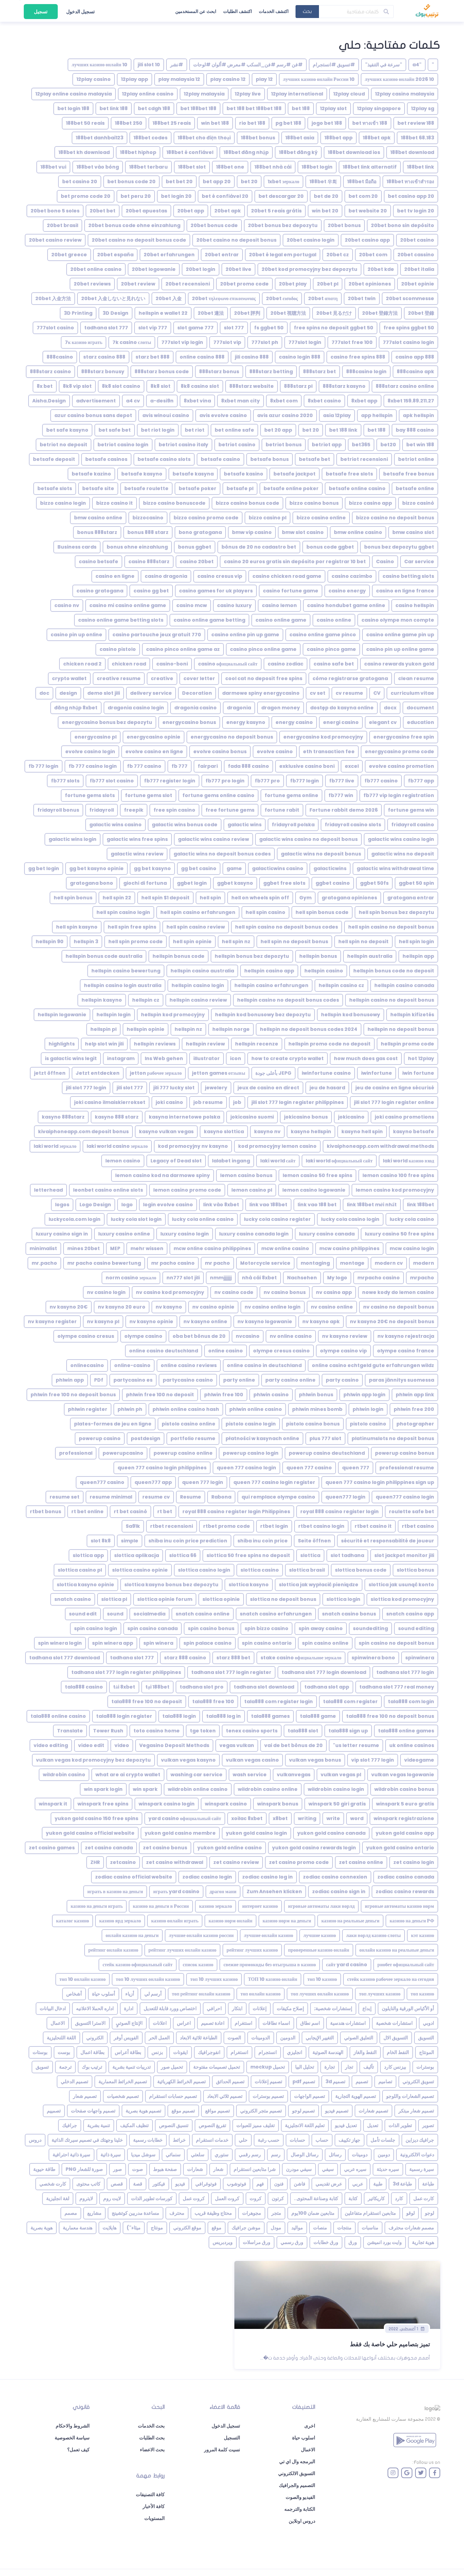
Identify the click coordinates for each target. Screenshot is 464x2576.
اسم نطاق (310, 2023)
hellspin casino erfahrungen (271, 985)
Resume (191, 1497)
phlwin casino (271, 1395)
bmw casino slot (413, 532)
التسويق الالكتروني (297, 2473)
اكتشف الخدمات (274, 11)
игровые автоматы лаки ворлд (321, 1906)
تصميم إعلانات (269, 2081)
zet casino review (236, 1862)
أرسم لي (153, 1994)
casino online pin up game (245, 635)
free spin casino (174, 810)
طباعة (428, 2184)
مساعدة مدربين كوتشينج (136, 2213)
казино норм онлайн (230, 1921)
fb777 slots (65, 781)
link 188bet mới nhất (372, 1205)
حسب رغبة (269, 2140)
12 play (264, 79)
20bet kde (381, 269)
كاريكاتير (376, 2198)
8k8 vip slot (77, 386)
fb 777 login (43, 766)
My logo (337, 1278)
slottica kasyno (249, 1585)
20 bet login (176, 196)
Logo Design (95, 1205)
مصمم (71, 2213)
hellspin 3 (86, 941)
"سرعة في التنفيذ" (384, 65)
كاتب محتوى (88, 2184)
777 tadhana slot (106, 328)
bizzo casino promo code (206, 518)
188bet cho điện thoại (204, 138)
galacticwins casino (278, 868)
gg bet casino (199, 868)
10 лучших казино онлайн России (319, 79)
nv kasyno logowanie (265, 1321)
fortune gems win (411, 810)
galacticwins (330, 868)
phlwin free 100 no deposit (160, 1395)
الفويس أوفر (126, 2038)
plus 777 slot (325, 1438)
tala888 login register (124, 1716)
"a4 (417, 65)
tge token (203, 1731)
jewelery (216, 1088)
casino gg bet (151, 591)
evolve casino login (90, 751)
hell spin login (416, 941)
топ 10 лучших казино (214, 1979)
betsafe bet (315, 459)
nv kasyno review (345, 1336)
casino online (334, 620)
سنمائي (173, 2155)
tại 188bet (157, 1687)
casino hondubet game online (346, 605)
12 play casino (228, 79)
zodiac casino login (207, 1877)
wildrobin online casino (198, 1789)
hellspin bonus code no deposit (394, 971)
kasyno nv (267, 1131)
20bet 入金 (169, 298)
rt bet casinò (130, 1511)
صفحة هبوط (165, 2169)
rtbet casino (418, 1526)
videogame (419, 1760)
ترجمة (65, 2067)
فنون (279, 2184)
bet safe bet (115, 430)
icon (236, 1058)
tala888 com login (411, 1701)
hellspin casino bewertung (126, 971)
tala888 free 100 (213, 1701)
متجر (276, 2213)
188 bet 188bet (198, 108)
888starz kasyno (344, 386)
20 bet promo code (86, 196)
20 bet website (368, 211)
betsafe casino (220, 459)
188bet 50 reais (85, 123)
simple (130, 1541)
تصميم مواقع (218, 2111)
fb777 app (421, 781)
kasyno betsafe (414, 1131)
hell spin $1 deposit (165, 898)
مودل (276, 2228)
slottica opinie (221, 1599)
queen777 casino (102, 1482)
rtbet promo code (227, 1526)
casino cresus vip (220, 576)
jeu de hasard (327, 1088)
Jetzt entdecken (98, 1073)
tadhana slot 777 (132, 1658)
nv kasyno (169, 1307)
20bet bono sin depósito (403, 225)
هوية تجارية (423, 2242)
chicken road (129, 664)
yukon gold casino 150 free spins (96, 1818)
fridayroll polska (293, 825)
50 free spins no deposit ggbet (334, 328)
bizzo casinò (418, 503)
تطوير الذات (400, 2125)
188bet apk (377, 138)
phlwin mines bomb (317, 1409)
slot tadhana (347, 1555)
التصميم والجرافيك (297, 2485)
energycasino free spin (404, 737)
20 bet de (326, 196)
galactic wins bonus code (185, 825)
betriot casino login (123, 445)
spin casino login (96, 1628)
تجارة (330, 2067)
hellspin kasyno (102, 1000)
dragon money (281, 708)
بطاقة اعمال (93, 2052)
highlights (62, 1044)
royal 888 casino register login (340, 1511)
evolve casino (275, 751)
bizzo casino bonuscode (174, 503)
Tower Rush (108, 1731)
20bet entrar (222, 255)
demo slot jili (104, 693)
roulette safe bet (412, 1511)
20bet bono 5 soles (55, 211)
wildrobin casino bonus (404, 1789)
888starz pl (298, 386)
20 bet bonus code (131, 181)
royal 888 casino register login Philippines (236, 1511)
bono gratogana (200, 532)
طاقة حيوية (44, 2169)
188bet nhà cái (273, 167)
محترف (177, 2213)
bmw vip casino (252, 532)
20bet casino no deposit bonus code (139, 240)
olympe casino (143, 1336)
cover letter (199, 678)
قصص (117, 2184)
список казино (198, 1965)
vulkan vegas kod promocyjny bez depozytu (93, 1760)
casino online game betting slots (121, 620)
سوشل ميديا (143, 2155)
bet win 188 (420, 445)
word (357, 1818)
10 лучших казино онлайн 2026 (399, 79)
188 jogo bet (327, 123)
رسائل (335, 2155)
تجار (349, 2067)
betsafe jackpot (295, 474)
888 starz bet (153, 357)
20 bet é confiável (225, 196)
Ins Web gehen (164, 1058)
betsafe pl (240, 488)
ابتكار (237, 2008)
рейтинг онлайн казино (113, 1950)
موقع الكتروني (187, 2228)
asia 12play (337, 415)
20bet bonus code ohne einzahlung (134, 225)
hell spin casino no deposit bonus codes (287, 927)
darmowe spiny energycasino (261, 693)
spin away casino (321, 1628)
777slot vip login (182, 342)
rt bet (165, 1511)
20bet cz (338, 255)
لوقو (411, 2213)
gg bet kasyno (152, 868)
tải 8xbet (124, 1687)
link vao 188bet (268, 1205)
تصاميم (385, 2081)
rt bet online (87, 1511)
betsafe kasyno (142, 474)
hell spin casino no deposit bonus (391, 927)
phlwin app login (364, 1395)
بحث (307, 11)
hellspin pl (103, 1029)
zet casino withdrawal (175, 1862)
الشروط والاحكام (73, 2426)
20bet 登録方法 (380, 313)
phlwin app (70, 1380)
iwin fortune (418, 1073)
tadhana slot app (327, 1687)
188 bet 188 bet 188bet (254, 108)
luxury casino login (185, 1234)
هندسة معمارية (78, 2228)
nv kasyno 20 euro (122, 1307)
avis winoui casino (166, 415)
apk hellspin (418, 415)
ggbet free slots (284, 883)
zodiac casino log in (267, 1877)
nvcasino (248, 1336)
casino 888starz (149, 561)
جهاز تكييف (350, 2140)
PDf (99, 1380)
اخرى (310, 2426)
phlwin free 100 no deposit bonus (73, 1395)
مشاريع (94, 2213)
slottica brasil (307, 1570)
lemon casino (123, 1161)
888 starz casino (104, 357)
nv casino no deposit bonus (399, 1307)
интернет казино (260, 1906)
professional (76, 1453)
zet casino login (414, 1862)
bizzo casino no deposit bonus (395, 518)
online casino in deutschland (264, 1365)
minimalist (43, 1248)
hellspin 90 (50, 941)
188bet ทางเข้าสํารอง (410, 181)
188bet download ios (354, 152)
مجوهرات (252, 2213)
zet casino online (361, 1862)
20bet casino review (55, 240)
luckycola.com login (75, 1219)
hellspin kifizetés (412, 1015)
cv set (318, 693)
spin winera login (60, 1643)
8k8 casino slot (200, 386)
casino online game (281, 620)
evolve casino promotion (401, 766)
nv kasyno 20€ (69, 1307)
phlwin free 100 (224, 1395)
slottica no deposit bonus (283, 1599)
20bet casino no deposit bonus (236, 240)
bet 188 (377, 430)
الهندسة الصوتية (328, 2052)
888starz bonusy (103, 371)
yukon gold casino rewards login (314, 1848)
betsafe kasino (244, 474)
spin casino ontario (267, 1643)
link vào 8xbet (221, 1205)
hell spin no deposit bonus (294, 941)
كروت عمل (194, 2198)
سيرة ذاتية (111, 2155)
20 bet (249, 181)
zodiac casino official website (134, 1877)
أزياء (130, 1994)
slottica (310, 1555)
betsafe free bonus (409, 474)
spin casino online (325, 1643)
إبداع (367, 2008)
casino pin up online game (400, 649)
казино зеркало (216, 1906)
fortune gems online (291, 795)
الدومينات (261, 2038)
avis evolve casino (223, 415)
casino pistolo (118, 649)
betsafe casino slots (164, 459)
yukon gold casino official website (90, 1833)
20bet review (138, 284)
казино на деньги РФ (412, 1921)
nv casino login (106, 1292)
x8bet (280, 1818)
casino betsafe (99, 561)
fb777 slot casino (112, 781)
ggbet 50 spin (416, 883)
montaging (315, 1263)
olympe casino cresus (86, 1336)
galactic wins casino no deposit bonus (308, 839)
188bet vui (53, 167)
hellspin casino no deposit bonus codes (288, 1000)
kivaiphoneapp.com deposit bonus (83, 1131)
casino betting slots (408, 576)
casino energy (347, 591)
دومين (384, 2155)
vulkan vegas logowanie (403, 1775)
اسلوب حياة (304, 2438)
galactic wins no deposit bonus (321, 854)
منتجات (344, 2228)
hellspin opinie (146, 1029)
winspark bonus (278, 1804)
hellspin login (114, 1015)
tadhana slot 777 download (65, 1658)
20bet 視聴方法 (288, 313)
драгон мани (223, 1891)
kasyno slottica (224, 1131)
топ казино (422, 1994)
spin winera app (113, 1643)
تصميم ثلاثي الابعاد (225, 2096)
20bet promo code (244, 284)
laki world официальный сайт (339, 1161)
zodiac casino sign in (339, 1891)
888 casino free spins (358, 357)
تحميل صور (172, 2067)
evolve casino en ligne (154, 751)
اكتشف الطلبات (238, 11)
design (68, 693)
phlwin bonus (316, 1395)
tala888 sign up (348, 1731)
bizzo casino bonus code (247, 503)
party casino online (290, 1380)
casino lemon (279, 605)
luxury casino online (124, 1234)
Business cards (77, 547)
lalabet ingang (231, 1161)
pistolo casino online (189, 1424)
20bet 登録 (421, 313)
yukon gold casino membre (180, 1833)
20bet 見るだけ (334, 313)
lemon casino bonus (246, 1175)
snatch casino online (203, 1614)
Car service (419, 561)
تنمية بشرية (99, 2125)
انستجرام (268, 2052)
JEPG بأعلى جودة (273, 1073)
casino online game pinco (323, 635)
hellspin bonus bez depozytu (252, 956)
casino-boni (172, 664)
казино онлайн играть (175, 1921)
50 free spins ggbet (409, 328)
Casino (385, 561)
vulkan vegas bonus (315, 1760)
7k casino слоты (132, 342)
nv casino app (334, 1292)
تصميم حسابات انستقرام (173, 2096)
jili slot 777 (130, 1088)
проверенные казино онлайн (319, 1950)
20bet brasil (63, 225)
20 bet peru (136, 196)
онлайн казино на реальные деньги (397, 1950)
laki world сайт (278, 1161)
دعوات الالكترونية (417, 2155)
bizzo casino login (63, 503)
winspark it (53, 1804)
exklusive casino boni (307, 766)
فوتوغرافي (206, 2184)
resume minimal (111, 1497)
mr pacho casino (173, 1263)
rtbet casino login (321, 1526)
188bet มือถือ (362, 181)
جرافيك (70, 2125)
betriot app (327, 445)
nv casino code (234, 1292)
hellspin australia (370, 956)
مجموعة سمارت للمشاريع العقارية (390, 2419)
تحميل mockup (268, 2067)
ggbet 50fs (374, 883)
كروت (256, 2198)
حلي (243, 2140)
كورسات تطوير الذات (152, 2198)
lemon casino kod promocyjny (395, 1190)
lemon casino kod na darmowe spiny (163, 1175)
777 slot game (195, 328)
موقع (217, 2228)
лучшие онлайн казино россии (201, 1935)
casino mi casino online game (128, 605)
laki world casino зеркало (117, 1146)
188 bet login (73, 108)
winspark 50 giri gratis (337, 1804)
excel (352, 766)
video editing (51, 1745)
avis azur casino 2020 (285, 415)
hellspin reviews (155, 1044)
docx (390, 708)
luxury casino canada (327, 1234)
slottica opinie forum (165, 1599)
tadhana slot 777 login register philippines (126, 1672)
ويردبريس (223, 2242)
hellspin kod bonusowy (351, 1015)
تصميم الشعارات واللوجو (410, 2096)
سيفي (328, 2169)
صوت (138, 2169)
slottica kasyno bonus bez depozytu (171, 1585)
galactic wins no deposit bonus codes (222, 854)
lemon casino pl (252, 1190)
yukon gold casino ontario (400, 1848)
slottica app (88, 1555)
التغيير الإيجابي (320, 2038)
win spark (145, 1789)
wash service (250, 1775)
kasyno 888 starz (117, 1117)
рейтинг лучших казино (252, 1950)
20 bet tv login (416, 211)
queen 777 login (203, 1482)
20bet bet (103, 211)
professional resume (407, 1468)
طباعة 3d (402, 2184)
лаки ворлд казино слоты (373, 1935)
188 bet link (114, 108)
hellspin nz (188, 1029)
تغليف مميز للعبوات (256, 2125)
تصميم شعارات (373, 2111)
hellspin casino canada (404, 985)
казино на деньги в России (161, 1906)
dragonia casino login (136, 708)
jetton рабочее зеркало (156, 1073)
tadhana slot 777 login (405, 1672)
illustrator (207, 1058)
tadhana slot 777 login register (231, 1672)
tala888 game (318, 1716)
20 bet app (217, 181)
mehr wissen (147, 1248)
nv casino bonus (285, 1292)
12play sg (423, 108)
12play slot (333, 108)
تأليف (369, 2067)
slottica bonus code (361, 1570)
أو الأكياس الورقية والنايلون (408, 2008)
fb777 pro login (225, 781)
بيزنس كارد (395, 2067)
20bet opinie (418, 284)
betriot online (416, 459)
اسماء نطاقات (276, 2023)
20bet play (293, 284)
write (333, 1818)
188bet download (412, 152)
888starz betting (271, 371)
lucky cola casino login (350, 1219)
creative (162, 678)
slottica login (343, 1599)
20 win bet (325, 211)
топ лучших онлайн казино (320, 1994)
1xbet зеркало (283, 181)
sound (115, 1614)
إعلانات (260, 2008)
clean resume (416, 678)
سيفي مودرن (299, 2169)
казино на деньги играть (97, 1906)
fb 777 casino (144, 766)
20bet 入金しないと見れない (113, 298)
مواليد (297, 2228)
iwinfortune (377, 1073)
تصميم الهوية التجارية (356, 2096)
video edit (91, 1745)
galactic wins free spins (137, 839)
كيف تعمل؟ (78, 2450)
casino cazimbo (352, 576)
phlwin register (88, 1409)
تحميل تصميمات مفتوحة (217, 2067)
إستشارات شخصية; (333, 2008)
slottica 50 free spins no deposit (248, 1555)
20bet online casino (96, 269)
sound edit (83, 1614)
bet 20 (311, 430)
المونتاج (427, 2052)
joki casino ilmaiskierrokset (110, 1102)
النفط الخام (398, 2052)
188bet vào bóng (98, 167)
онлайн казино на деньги (132, 1935)
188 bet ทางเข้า (370, 123)
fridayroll (102, 810)
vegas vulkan (237, 1745)
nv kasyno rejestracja (406, 1336)
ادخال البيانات (53, 2008)
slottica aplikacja (137, 1555)
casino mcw (192, 605)
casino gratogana (100, 591)
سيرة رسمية (422, 2169)
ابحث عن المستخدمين (196, 11)
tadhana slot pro (202, 1687)
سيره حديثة (388, 2169)
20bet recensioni (188, 284)
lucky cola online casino (203, 1219)
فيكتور (159, 2184)
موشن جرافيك (246, 2228)
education (421, 722)
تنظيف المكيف (135, 2125)
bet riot (195, 430)
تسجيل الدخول (81, 12)
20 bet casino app (411, 196)
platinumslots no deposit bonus (393, 1438)
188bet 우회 (323, 181)
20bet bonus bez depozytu (283, 225)
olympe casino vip (343, 1351)
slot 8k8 (101, 1541)
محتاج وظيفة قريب (213, 2213)
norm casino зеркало (131, 1278)
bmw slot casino (303, 532)
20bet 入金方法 (53, 298)
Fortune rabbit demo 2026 (344, 810)
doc (44, 693)
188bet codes (150, 138)
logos (62, 1205)
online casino (226, 1351)
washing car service (197, 1775)
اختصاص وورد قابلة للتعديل (170, 2008)
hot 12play (421, 1058)
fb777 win (341, 795)
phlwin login (368, 1409)
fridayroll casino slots (353, 825)
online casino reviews (189, 1365)
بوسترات (425, 2067)
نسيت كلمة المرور (222, 2450)
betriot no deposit (64, 445)
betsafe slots (55, 488)
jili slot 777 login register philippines (298, 1102)
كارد (399, 2198)
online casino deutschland (164, 1351)
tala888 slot (303, 1731)
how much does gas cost (366, 1058)
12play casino (94, 79)
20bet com (373, 255)
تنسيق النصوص (174, 2125)
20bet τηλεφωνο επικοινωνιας (224, 298)
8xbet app (364, 401)
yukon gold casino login (256, 1833)
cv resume (349, 693)
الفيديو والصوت (300, 2497)
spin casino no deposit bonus (396, 1643)
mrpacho (422, 1278)
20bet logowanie (154, 269)
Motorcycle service (265, 1263)
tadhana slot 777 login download (324, 1672)
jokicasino (351, 1117)
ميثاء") (134, 2228)
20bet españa (115, 255)
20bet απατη (323, 298)
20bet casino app (367, 240)
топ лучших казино (380, 1994)
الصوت (234, 2038)
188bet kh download (84, 152)
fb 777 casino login (93, 766)
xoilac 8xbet (247, 1818)
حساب (322, 2140)
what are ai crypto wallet (128, 1775)
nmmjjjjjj (221, 1278)
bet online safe (234, 430)
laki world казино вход (408, 1161)
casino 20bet (197, 561)
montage (352, 1263)
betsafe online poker (291, 488)
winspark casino (226, 1804)
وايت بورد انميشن (385, 2242)
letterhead (48, 1190)
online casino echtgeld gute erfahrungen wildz (373, 1365)
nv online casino (291, 1336)
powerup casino (100, 1438)
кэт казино (423, 1935)
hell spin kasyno (77, 927)
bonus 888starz (97, 532)
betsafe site (98, 488)
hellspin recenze (257, 1044)
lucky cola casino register (277, 1219)
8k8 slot (160, 386)
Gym (305, 898)
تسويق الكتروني (418, 2081)
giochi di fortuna (145, 883)
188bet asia (300, 138)
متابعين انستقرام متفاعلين (370, 2213)
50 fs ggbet (269, 328)
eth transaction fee (329, 751)
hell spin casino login (123, 912)
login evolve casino (168, 1205)
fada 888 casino (248, 766)
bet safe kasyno (67, 430)
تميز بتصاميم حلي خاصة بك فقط (390, 2344)
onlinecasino (87, 1365)
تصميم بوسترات (268, 2096)
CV (377, 693)
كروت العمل (227, 2198)
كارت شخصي (53, 2184)
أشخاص (74, 1994)
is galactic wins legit (71, 1058)
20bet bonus (344, 225)
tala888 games (270, 1716)
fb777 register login (170, 781)
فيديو (180, 2184)
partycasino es (133, 1380)
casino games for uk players (216, 591)
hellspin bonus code (179, 956)
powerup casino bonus (405, 1453)
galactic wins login (73, 839)
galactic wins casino (115, 825)
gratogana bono (92, 883)
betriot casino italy (183, 445)
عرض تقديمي (329, 2184)
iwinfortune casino (326, 1073)
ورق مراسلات (257, 2242)
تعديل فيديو (346, 2125)
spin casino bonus (211, 1628)
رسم (276, 2155)
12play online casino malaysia (74, 94)
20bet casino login (311, 240)
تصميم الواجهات (310, 2096)
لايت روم (112, 2198)
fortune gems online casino (218, 795)
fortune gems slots (90, 795)
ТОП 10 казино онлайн (273, 1979)
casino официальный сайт (228, 664)
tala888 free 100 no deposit (147, 1701)
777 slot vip (153, 328)
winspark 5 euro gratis (405, 1804)
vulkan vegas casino (252, 1760)
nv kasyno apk (321, 1321)
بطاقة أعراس (128, 2052)
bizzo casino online (321, 518)
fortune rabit (282, 810)
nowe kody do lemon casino (398, 1292)
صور (118, 2169)
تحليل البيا (305, 2067)
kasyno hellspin (311, 1131)
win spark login (103, 1789)
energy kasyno (246, 722)
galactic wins (245, 825)
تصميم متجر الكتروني (261, 2111)
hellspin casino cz (341, 985)
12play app (135, 79)
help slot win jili (104, 1044)
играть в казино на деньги (115, 1891)
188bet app (338, 138)
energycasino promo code (399, 751)
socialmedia (149, 1614)
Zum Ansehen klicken (274, 1891)
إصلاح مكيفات (290, 2008)
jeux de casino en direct (268, 1088)
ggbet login (192, 883)
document (420, 708)
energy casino (294, 722)
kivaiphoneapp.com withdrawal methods (380, 1146)
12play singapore (379, 108)
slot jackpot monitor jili (404, 1555)
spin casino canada (153, 1628)
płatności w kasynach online (262, 1438)
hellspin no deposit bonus (401, 1029)
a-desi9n (162, 401)
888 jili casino (252, 357)
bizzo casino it (114, 503)
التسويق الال (396, 2038)
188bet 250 (129, 123)
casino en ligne (115, 576)
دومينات (360, 2155)
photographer (415, 1424)
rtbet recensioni (172, 1526)
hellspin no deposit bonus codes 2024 (309, 1029)
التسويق (426, 2038)
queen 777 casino (309, 1468)
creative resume (119, 678)
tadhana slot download (264, 1687)
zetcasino (123, 1862)
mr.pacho (44, 1263)
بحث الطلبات (152, 2438)
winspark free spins (103, 1804)
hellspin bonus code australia (104, 956)
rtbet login (274, 1526)
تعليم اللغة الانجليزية (305, 2125)
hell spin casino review (196, 927)
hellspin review (205, 1044)
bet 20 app (278, 430)
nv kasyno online (205, 1321)
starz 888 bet (233, 1658)
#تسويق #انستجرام (334, 65)
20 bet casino (80, 181)
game (234, 868)
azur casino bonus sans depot (93, 415)
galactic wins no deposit (403, 854)
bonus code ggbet (330, 547)
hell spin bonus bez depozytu (396, 912)
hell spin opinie (192, 941)
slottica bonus (415, 1570)
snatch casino (73, 1599)
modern (424, 1263)
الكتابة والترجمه (300, 2509)
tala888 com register (350, 1701)
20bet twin (362, 298)
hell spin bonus (73, 898)
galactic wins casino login (401, 839)
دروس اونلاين (302, 2521)
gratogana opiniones (349, 898)
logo (127, 1205)
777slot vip (227, 342)
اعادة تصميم (213, 2023)
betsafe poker (198, 488)
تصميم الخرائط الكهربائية (182, 2081)
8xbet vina (197, 401)
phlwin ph (130, 1409)
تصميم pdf (304, 2081)
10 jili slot (149, 65)
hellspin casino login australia (123, 985)
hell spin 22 (117, 898)
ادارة (129, 2008)
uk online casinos (412, 1745)
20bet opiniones (370, 284)
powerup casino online (183, 1453)
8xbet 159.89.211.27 (411, 401)
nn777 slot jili (183, 1278)
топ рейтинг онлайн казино (201, 1994)
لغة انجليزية (58, 2198)
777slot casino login (408, 342)
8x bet (45, 386)
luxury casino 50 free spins (399, 1234)
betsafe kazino (91, 474)
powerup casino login (251, 1453)
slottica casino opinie (140, 1570)
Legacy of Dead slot (176, 1161)
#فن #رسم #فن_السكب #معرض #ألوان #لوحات (248, 65)
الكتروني (95, 2038)
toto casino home (157, 1731)
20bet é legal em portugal (283, 255)
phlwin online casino (256, 1409)
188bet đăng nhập (246, 152)
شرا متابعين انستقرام (255, 2169)
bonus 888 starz (148, 532)
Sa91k (133, 1526)
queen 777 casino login (246, 1468)
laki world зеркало (55, 1146)
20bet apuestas (146, 211)
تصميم (362, 2081)
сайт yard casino (347, 1965)
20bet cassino (416, 255)
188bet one (230, 167)
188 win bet (215, 123)
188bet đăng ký (298, 152)
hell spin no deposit (363, 941)
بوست (64, 2052)
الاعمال (58, 2023)
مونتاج (157, 2228)
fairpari (208, 766)
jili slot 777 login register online (394, 1102)
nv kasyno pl (103, 1321)
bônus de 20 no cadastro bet (259, 547)
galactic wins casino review (213, 839)
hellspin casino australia (202, 971)
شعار (218, 2169)
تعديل (373, 2125)
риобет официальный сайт (406, 1965)
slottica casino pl (80, 1570)
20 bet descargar (281, 196)
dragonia (239, 708)
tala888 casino (84, 1687)
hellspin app (418, 956)
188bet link (421, 167)
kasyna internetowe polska (184, 1117)
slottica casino (260, 1570)
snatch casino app (410, 1614)
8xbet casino (324, 401)
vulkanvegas (294, 1775)
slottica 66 (183, 1555)
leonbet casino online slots (108, 1190)
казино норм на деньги (287, 1921)
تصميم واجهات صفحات (93, 2111)
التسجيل (232, 2438)
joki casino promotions (404, 1117)
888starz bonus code (162, 371)
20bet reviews (92, 284)
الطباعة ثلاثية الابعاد (199, 2038)
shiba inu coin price (263, 1541)
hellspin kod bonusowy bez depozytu (263, 1015)
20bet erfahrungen (169, 255)
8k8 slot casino (121, 386)
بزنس (157, 2052)
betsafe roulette (146, 488)
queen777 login (345, 1497)
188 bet (301, 108)
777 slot (234, 328)
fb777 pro (267, 781)
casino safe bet (334, 664)
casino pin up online (76, 635)
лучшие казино (320, 1935)
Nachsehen (302, 1278)
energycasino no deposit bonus (232, 737)
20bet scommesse (410, 298)
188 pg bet (288, 123)
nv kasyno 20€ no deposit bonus (392, 1321)
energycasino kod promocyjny (323, 737)
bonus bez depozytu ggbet (399, 547)
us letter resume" (356, 1745)
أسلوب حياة (104, 1994)
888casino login (366, 371)
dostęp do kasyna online (342, 708)
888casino (60, 357)
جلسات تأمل (383, 2140)
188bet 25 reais (172, 123)
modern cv (389, 1263)
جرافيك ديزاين (420, 2140)
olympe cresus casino (281, 1351)
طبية (378, 2184)
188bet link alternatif (370, 167)
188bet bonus (258, 138)
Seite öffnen (314, 1541)
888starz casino (50, 371)
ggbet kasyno (235, 883)
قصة (138, 2184)
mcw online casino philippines (212, 1248)
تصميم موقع (183, 2111)
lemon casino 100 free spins (398, 1175)
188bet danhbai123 (100, 138)
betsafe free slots (349, 474)
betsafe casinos (106, 459)
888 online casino (202, 357)
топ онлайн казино (261, 1994)
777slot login (305, 342)
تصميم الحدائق (230, 2081)
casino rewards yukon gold (399, 664)
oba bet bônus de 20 (199, 1336)
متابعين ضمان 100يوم (313, 2213)
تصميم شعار (85, 2096)
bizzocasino (148, 518)
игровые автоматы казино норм (399, 1906)
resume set (65, 1497)
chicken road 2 (82, 664)
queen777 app (153, 1482)
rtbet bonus (46, 1511)
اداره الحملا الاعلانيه (95, 2008)
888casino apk (415, 371)
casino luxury (234, 605)
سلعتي (198, 2155)
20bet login (201, 269)
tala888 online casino (58, 1716)
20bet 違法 (211, 313)
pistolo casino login (251, 1424)
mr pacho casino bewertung (104, 1263)
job (237, 1102)
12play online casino (148, 94)
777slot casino (55, 328)
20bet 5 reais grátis (276, 211)
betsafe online (415, 488)
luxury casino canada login (254, 1234)
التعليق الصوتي (359, 2038)
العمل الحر (159, 2038)
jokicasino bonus (306, 1117)
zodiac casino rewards (405, 1891)
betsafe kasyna (193, 474)
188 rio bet (252, 123)
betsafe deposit (54, 459)
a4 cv (133, 401)
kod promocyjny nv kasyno (193, 1146)
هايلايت (110, 2228)
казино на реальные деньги (350, 1921)
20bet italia (419, 269)
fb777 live (342, 781)
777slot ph (265, 342)
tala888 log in (224, 1716)
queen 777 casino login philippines (162, 1468)
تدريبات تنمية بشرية (132, 2067)
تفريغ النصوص (212, 2125)
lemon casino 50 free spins (317, 1175)
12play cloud (349, 94)
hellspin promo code (407, 1044)
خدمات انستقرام (212, 2140)
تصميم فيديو (337, 2111)
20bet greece (69, 255)
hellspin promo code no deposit (329, 1044)
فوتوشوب (237, 2184)
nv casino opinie (213, 1307)
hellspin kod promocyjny (173, 1015)
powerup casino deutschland (327, 1453)
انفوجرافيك (209, 2052)
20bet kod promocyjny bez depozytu (309, 269)
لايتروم (86, 2198)
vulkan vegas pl (341, 1775)
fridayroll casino (413, 825)
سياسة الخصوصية (72, 2438)
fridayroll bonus (58, 810)
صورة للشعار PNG (84, 2169)
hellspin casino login (198, 985)
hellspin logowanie (62, 1015)
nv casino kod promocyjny (170, 1292)
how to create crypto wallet (288, 1058)
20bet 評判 (247, 313)
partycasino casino (188, 1380)
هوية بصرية (42, 2228)
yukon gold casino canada (331, 1833)
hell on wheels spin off (260, 898)
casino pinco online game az (183, 649)
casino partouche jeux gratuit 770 (157, 635)
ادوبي (429, 2023)
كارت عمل (424, 2198)
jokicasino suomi (252, 1117)
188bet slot (192, 167)
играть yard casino (176, 1891)
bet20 (388, 445)
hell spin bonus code (322, 912)
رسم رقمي (250, 2155)
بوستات (40, 2052)
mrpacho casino (379, 1278)
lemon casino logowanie (314, 1190)
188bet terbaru (148, 167)
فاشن (300, 2184)
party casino (342, 1380)
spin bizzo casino (266, 1628)
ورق (353, 2242)
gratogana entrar (411, 898)
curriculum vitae (412, 693)
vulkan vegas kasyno (188, 1760)
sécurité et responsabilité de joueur (388, 1541)
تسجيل (41, 12)
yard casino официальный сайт (185, 1818)
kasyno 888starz (63, 1117)
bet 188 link (343, 430)
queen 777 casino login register (274, 1482)
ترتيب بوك (92, 2067)
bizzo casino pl (267, 518)
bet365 (361, 445)
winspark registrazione (404, 1818)
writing (307, 1818)
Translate (70, 1731)
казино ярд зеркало (120, 1921)
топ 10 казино (322, 1979)
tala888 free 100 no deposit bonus (390, 1716)
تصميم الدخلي (75, 2081)
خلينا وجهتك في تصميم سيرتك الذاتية (87, 2140)
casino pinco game (331, 649)
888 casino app (415, 357)
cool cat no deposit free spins (264, 678)
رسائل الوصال (305, 2155)
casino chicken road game (287, 576)
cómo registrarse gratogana (350, 678)
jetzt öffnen (50, 1073)
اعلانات (160, 2023)
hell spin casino (265, 912)
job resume (208, 1102)
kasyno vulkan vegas (166, 1131)
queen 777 (356, 1468)
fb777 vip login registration (399, 795)
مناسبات (370, 2228)
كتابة (353, 2198)
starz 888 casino (185, 1658)
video (122, 1745)
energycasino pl (95, 737)
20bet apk (228, 211)
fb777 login (305, 781)
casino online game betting (209, 620)
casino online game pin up (400, 635)
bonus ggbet (195, 547)
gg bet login (44, 868)
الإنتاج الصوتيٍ (129, 2023)
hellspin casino (324, 971)
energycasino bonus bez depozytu (107, 722)
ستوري (222, 2155)
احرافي (214, 2008)
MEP (115, 1248)
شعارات (195, 2169)
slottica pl (114, 1599)
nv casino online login (273, 1307)
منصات (320, 2228)
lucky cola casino (412, 1219)
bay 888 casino (415, 430)
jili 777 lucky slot (174, 1088)
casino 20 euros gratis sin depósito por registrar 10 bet (295, 561)
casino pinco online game (263, 649)
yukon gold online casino (230, 1848)
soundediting (370, 1628)
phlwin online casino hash (186, 1409)
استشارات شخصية (394, 2023)
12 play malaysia (179, 79)
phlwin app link (415, 1395)
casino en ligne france (405, 591)
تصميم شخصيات (123, 2096)
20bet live (238, 269)
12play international (297, 94)
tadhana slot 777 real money (397, 1687)
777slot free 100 (352, 342)
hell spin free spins (132, 927)
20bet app (191, 211)
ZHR (95, 1862)
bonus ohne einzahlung (137, 547)
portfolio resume (193, 1438)
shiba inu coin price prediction (188, 1541)
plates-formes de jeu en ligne (113, 1424)
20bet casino (417, 240)
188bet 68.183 (417, 138)
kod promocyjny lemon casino (277, 1146)
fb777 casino (381, 781)
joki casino (169, 1102)
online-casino (132, 1365)
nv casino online (332, 1307)
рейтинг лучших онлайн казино (182, 1950)
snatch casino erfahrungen (276, 1614)
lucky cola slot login (136, 1219)
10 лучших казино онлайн (100, 65)
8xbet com (284, 401)
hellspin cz (146, 1000)
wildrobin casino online (268, 1789)
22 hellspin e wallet (163, 313)
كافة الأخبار (154, 2506)
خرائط (179, 2140)
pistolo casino (368, 1424)
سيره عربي (355, 2169)
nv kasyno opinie (151, 1321)
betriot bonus (284, 445)
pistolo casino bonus (313, 1424)
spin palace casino (208, 1643)
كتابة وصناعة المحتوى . (316, 2198)
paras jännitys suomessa (401, 1380)
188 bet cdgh (154, 108)
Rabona (221, 1497)
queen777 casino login (405, 1497)
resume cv (156, 1497)
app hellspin (377, 415)
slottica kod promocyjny (402, 1599)
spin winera (158, 1643)
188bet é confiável (190, 152)
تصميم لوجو (304, 2111)
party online (239, 1380)
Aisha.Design (49, 401)
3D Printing (78, 313)
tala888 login (179, 1716)
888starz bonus (219, 371)
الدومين (288, 2038)
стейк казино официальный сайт (138, 1965)
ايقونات (181, 2052)
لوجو (430, 2213)
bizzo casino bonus (314, 503)
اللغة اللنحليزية (61, 2038)
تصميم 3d (335, 2081)
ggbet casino (333, 883)
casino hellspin (415, 605)
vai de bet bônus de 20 (293, 1745)
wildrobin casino (64, 1775)
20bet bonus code (214, 225)
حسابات (298, 2140)
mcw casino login (412, 1248)
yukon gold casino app (405, 1833)
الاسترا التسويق (90, 2023)
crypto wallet (69, 678)
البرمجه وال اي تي (297, 2461)
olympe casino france (406, 1351)
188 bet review (416, 123)
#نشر (177, 65)
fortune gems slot (149, 795)
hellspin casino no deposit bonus (392, 1000)
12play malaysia (204, 94)
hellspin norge (231, 1029)
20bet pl (328, 284)
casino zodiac (285, 664)
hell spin (210, 898)
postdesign (146, 1438)
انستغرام (239, 2052)
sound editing (416, 1628)
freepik (134, 810)
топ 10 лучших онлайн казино (148, 1979)
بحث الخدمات (151, 2426)
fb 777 (180, 766)
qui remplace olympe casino (278, 1497)
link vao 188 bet (317, 1205)
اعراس (184, 2023)
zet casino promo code (299, 1862)
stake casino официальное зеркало (301, 1658)
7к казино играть (84, 342)
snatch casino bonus (349, 1614)
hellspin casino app (269, 971)
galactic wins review (137, 854)
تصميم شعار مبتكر (416, 2111)
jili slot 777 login (86, 1088)
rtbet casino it (373, 1526)
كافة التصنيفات (150, 2494)
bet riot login (158, 430)
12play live (248, 94)
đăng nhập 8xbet (76, 708)
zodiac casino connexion (335, 1877)
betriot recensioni (364, 459)
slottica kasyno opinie (85, 1585)
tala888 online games (406, 1731)
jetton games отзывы (219, 1073)
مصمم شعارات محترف (411, 2228)
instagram (121, 1058)
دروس (35, 2140)
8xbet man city (240, 401)
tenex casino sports (252, 1731)
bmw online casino (358, 532)
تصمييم (54, 2111)
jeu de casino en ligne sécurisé (395, 1088)
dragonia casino (195, 708)
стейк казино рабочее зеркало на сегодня (391, 1979)
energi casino (341, 722)
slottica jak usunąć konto (401, 1585)
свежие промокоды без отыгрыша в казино (270, 1965)
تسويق (42, 2067)
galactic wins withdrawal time (395, 868)
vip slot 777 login (373, 1760)
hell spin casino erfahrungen (198, 912)
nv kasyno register (52, 1321)
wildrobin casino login (336, 1789)
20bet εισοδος (282, 298)
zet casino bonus (165, 1848)
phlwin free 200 (414, 1409)
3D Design (115, 313)
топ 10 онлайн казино (83, 1979)
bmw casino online (98, 518)
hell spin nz (236, 941)
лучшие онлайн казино (269, 1935)
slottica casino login (204, 1570)
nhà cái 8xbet (259, 1278)
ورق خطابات (326, 2242)
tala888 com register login (279, 1701)
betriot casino (237, 445)
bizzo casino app (370, 503)
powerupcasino (123, 1453)
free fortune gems (230, 810)
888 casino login (300, 357)
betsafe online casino (357, 488)
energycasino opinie (154, 737)
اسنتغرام (244, 2023)
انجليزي (295, 2052)
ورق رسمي (292, 2242)
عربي (358, 2184)
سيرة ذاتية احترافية (72, 2155)
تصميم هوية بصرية (144, 2111)
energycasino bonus (189, 722)
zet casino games (52, 1848)
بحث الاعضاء (152, 2450)
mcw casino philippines (349, 1248)
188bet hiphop (138, 152)
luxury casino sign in (62, 1234)
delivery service (151, 693)
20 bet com (363, 196)
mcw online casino (285, 1248)
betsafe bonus (270, 459)
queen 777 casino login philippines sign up (380, 1482)
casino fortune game (291, 591)
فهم (260, 2184)
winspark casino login (167, 1804)
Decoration (197, 693)
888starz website (252, 386)
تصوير (428, 2125)
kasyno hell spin (362, 1131)
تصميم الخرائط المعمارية (123, 2081)
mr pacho (217, 1263)
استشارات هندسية (348, 2023)
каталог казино (73, 1921)
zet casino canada (109, 1848)
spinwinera (420, 1658)
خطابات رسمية (148, 2140)
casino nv (67, 605)
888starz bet (319, 371)
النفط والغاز (365, 2052)
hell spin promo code (136, 941)
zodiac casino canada (406, 1877)
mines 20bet (84, 1248)
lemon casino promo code (187, 1190)
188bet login (317, 167)
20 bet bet (179, 181)
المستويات (155, 2518)
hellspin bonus (318, 956)
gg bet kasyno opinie (96, 868)
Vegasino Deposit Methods (174, 1745)
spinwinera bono (373, 1658)
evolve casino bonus (220, 751)
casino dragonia (166, 576)
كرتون (278, 2198)
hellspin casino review (198, 1000)
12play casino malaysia (405, 94)
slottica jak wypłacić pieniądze (319, 1585)
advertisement (96, 401)
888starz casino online (405, 386)
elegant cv (383, 722)
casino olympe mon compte (398, 620)
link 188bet (421, 1205)
